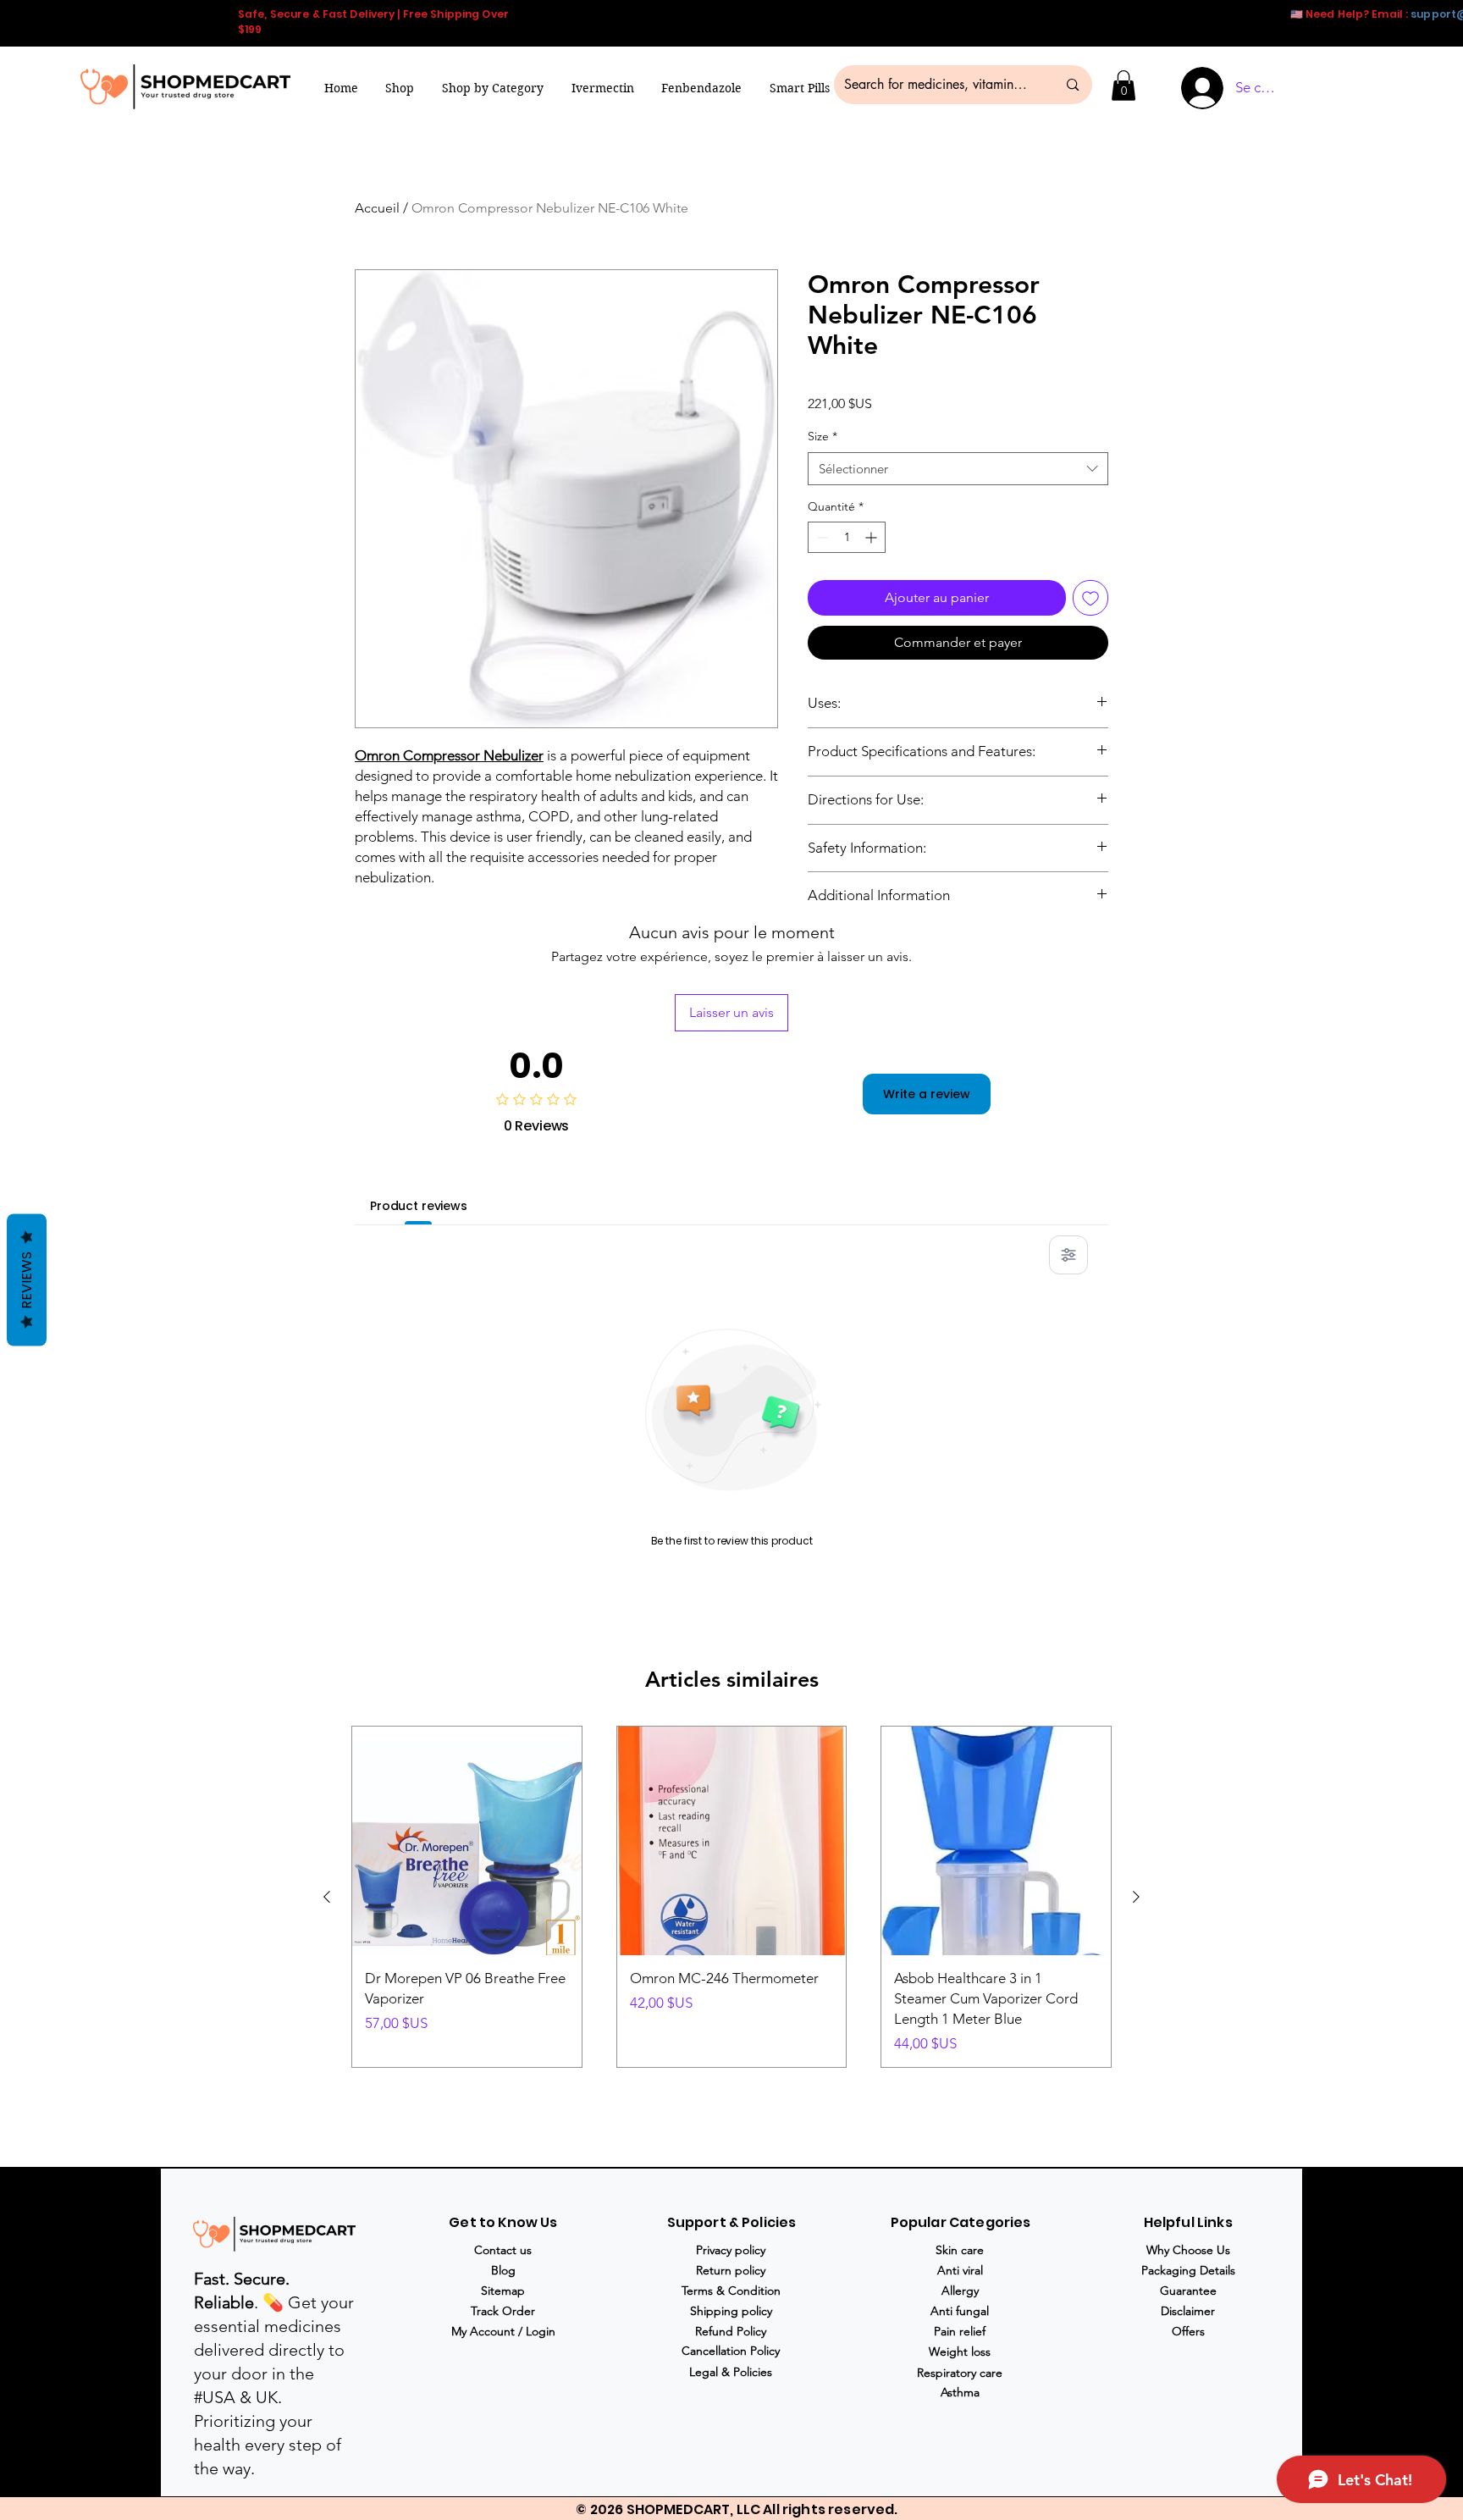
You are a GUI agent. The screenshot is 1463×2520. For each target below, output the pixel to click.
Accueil (377, 208)
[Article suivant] (1136, 1897)
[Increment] (872, 537)
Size (823, 436)
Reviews (27, 1280)
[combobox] (958, 469)
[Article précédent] (327, 1897)
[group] (731, 1897)
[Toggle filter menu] (1068, 1255)
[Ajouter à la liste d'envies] (1090, 598)
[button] (493, 88)
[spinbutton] (847, 537)
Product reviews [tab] (419, 1206)
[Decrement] (821, 537)
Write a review (927, 1094)
